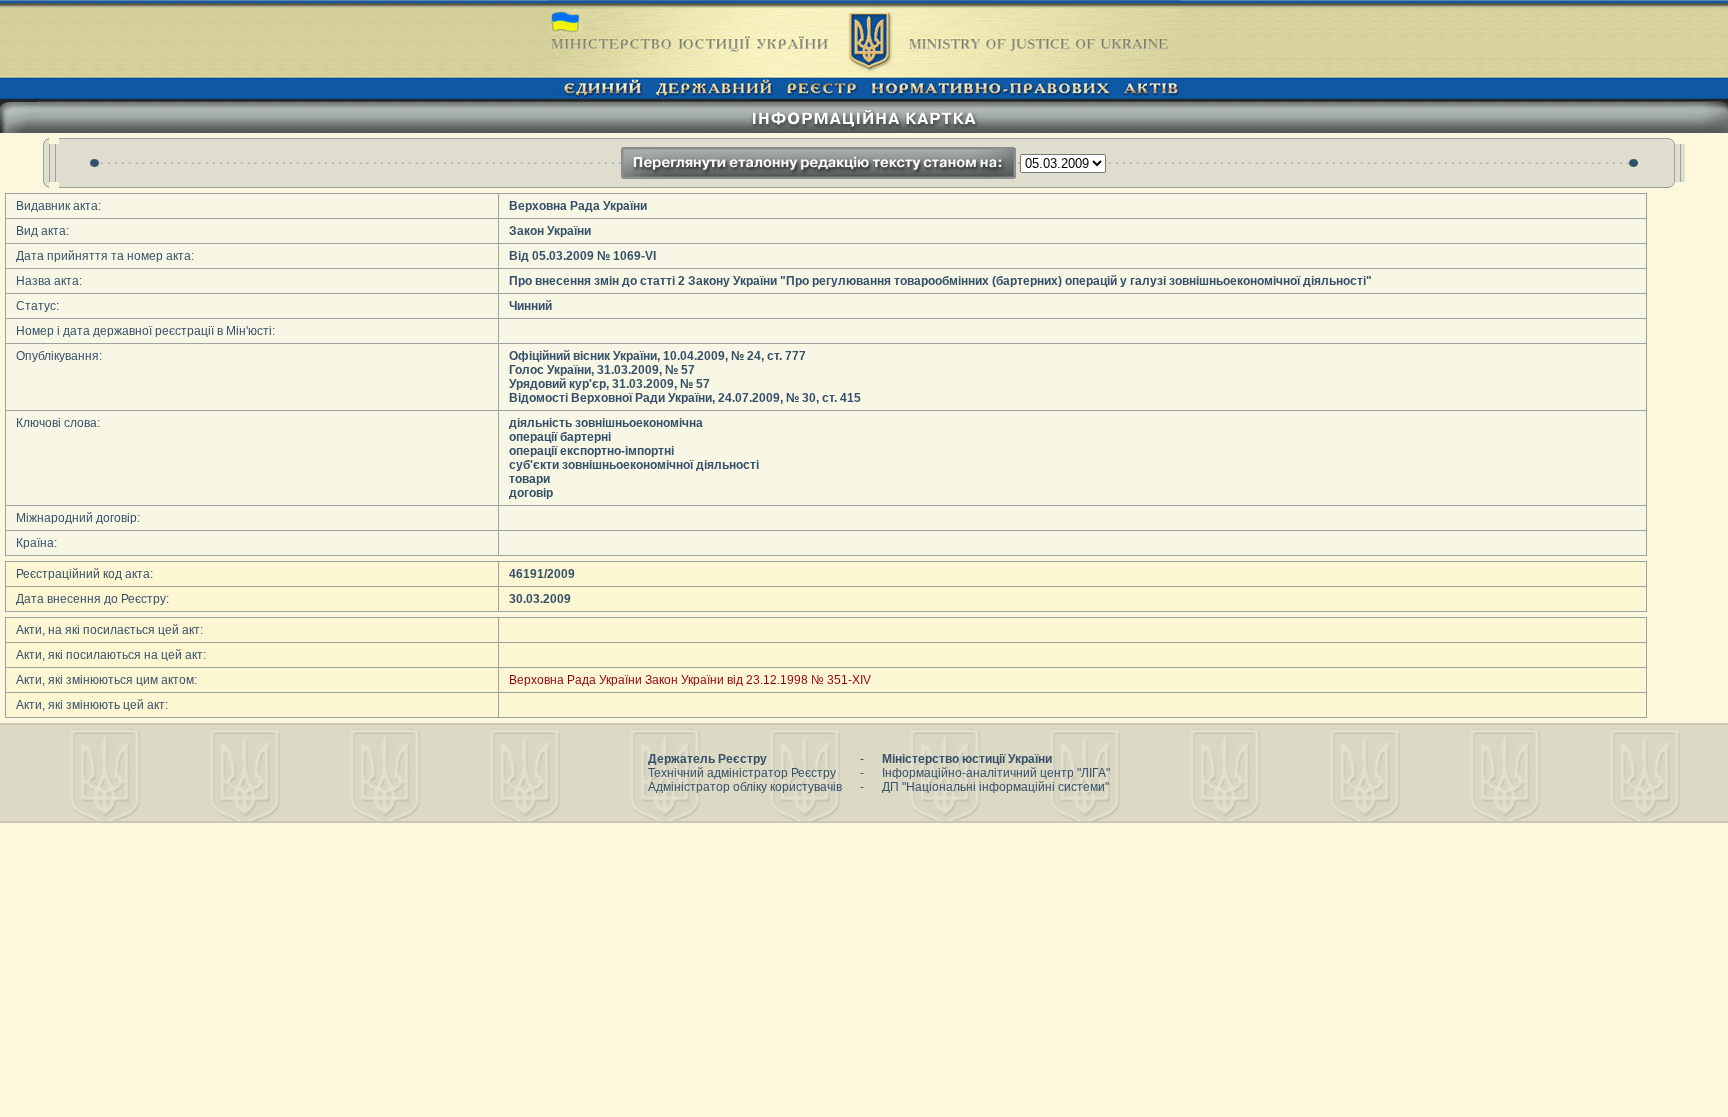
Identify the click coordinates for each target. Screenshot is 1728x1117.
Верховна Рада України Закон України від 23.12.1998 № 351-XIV (690, 680)
